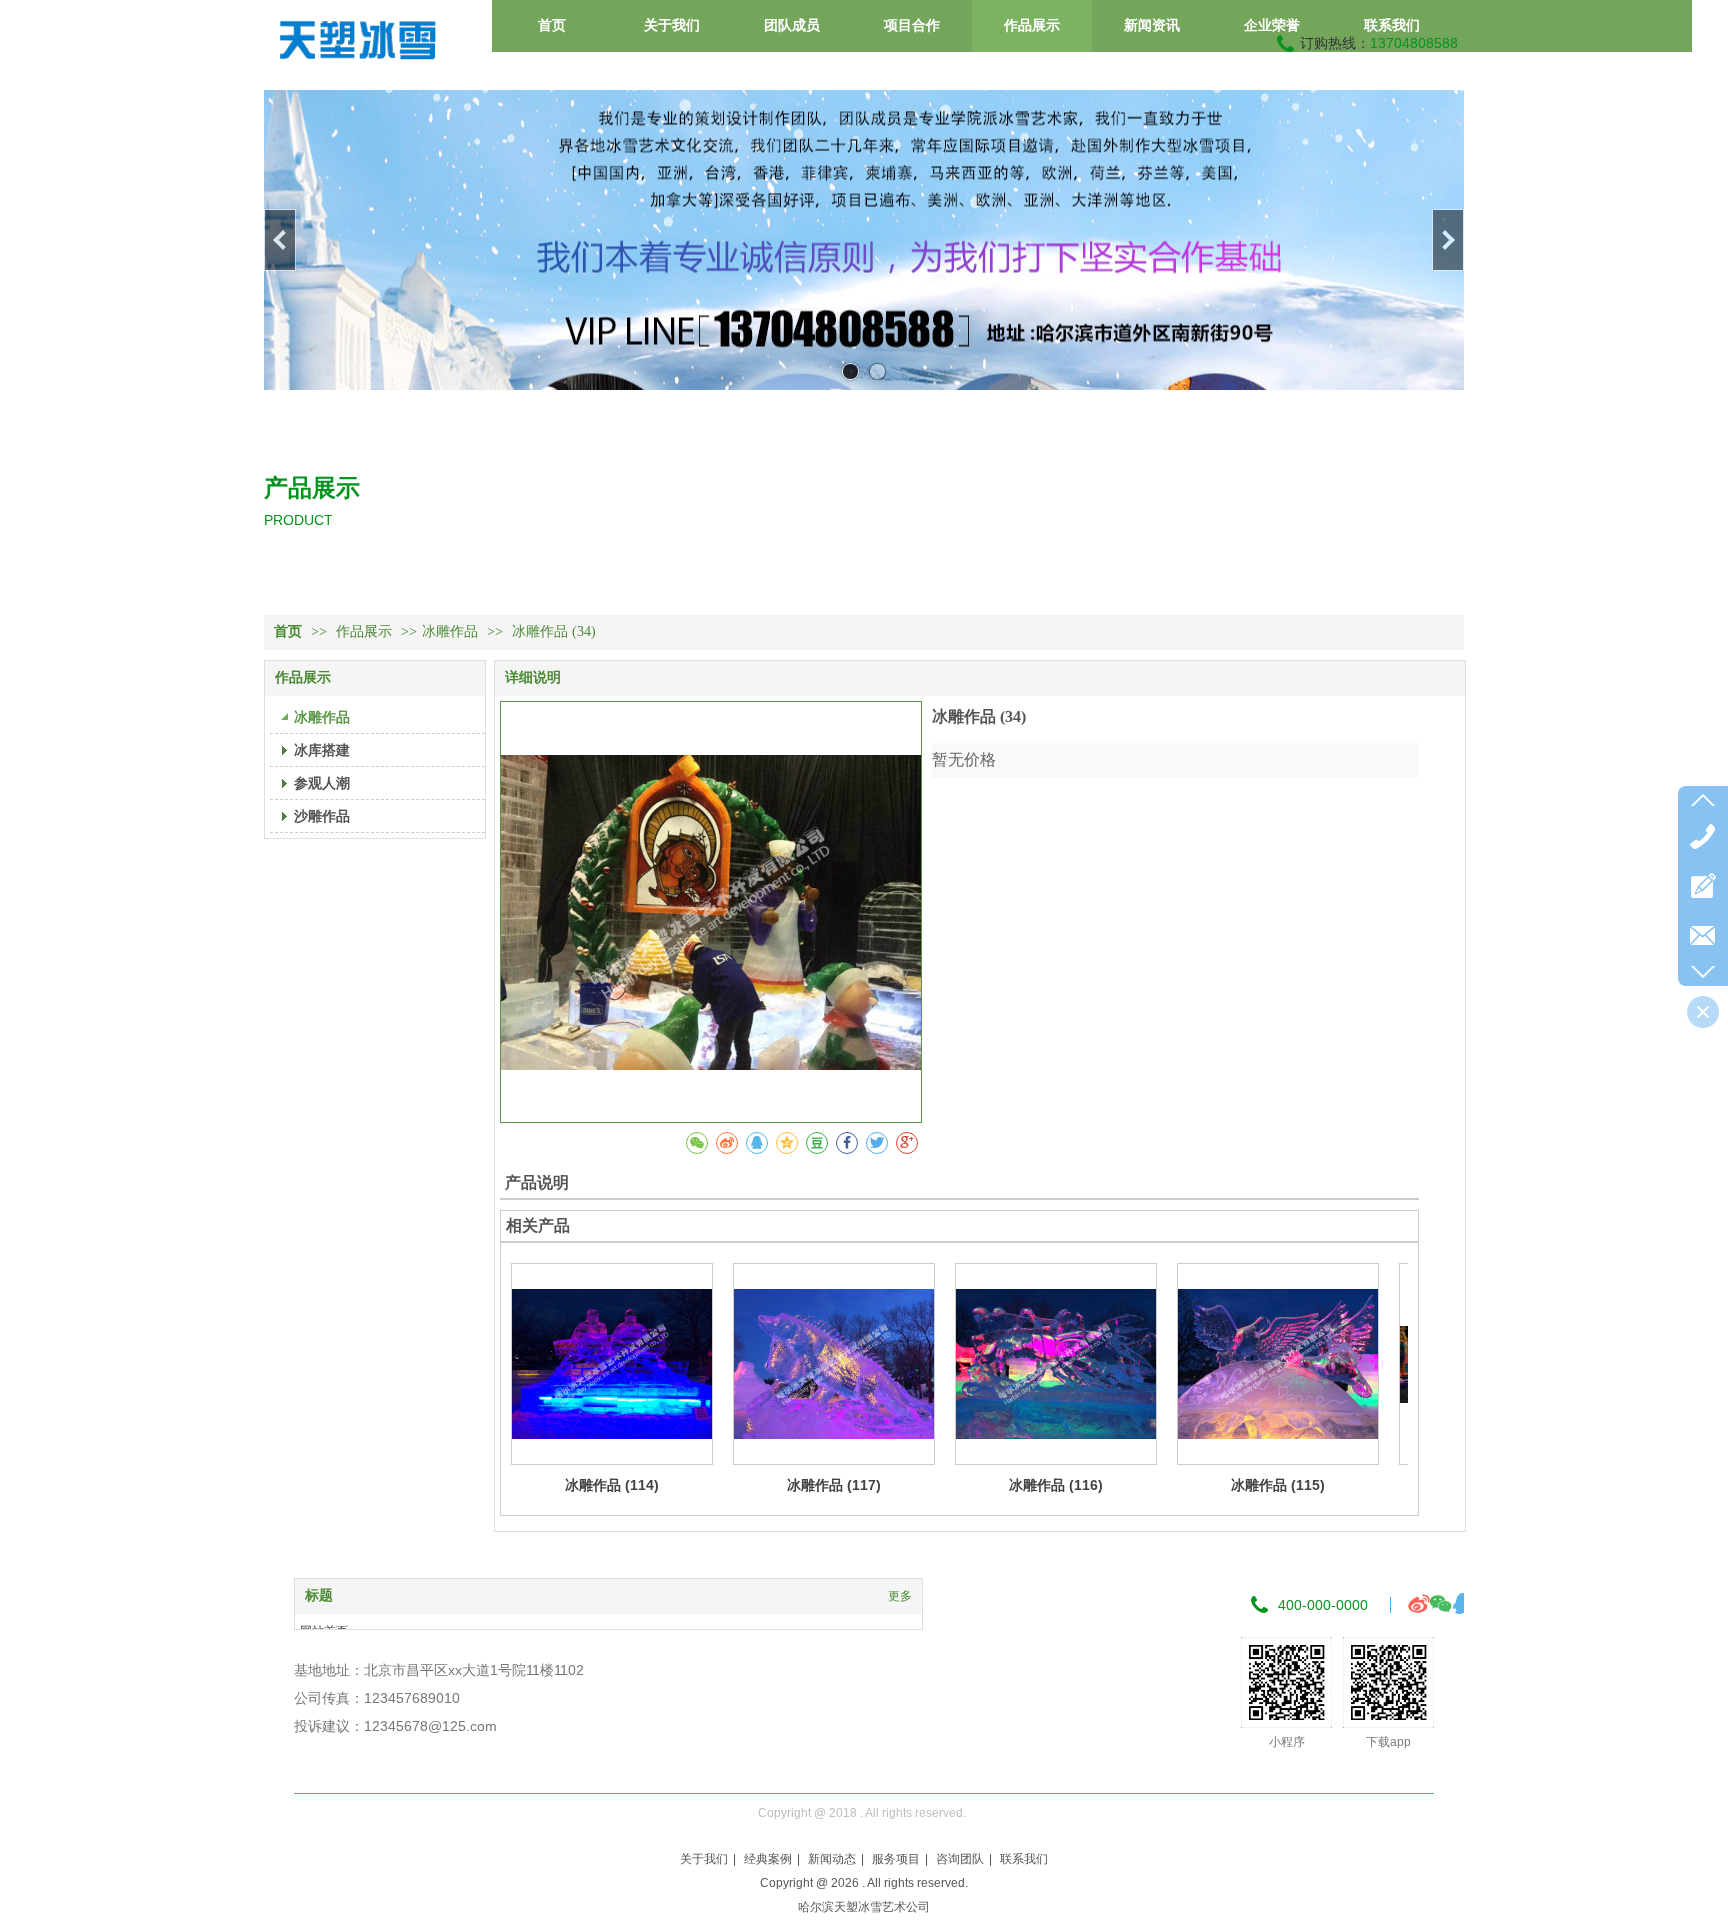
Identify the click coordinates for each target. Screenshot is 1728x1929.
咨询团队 (960, 1859)
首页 (288, 631)
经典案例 (768, 1859)
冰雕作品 (450, 631)
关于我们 (704, 1859)
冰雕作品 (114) (612, 1485)
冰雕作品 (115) (1278, 1485)
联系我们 (1024, 1859)
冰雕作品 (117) (834, 1485)
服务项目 (896, 1859)
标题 (319, 1595)
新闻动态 (832, 1859)
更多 (900, 1596)
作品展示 (366, 631)
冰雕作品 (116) (1056, 1485)
